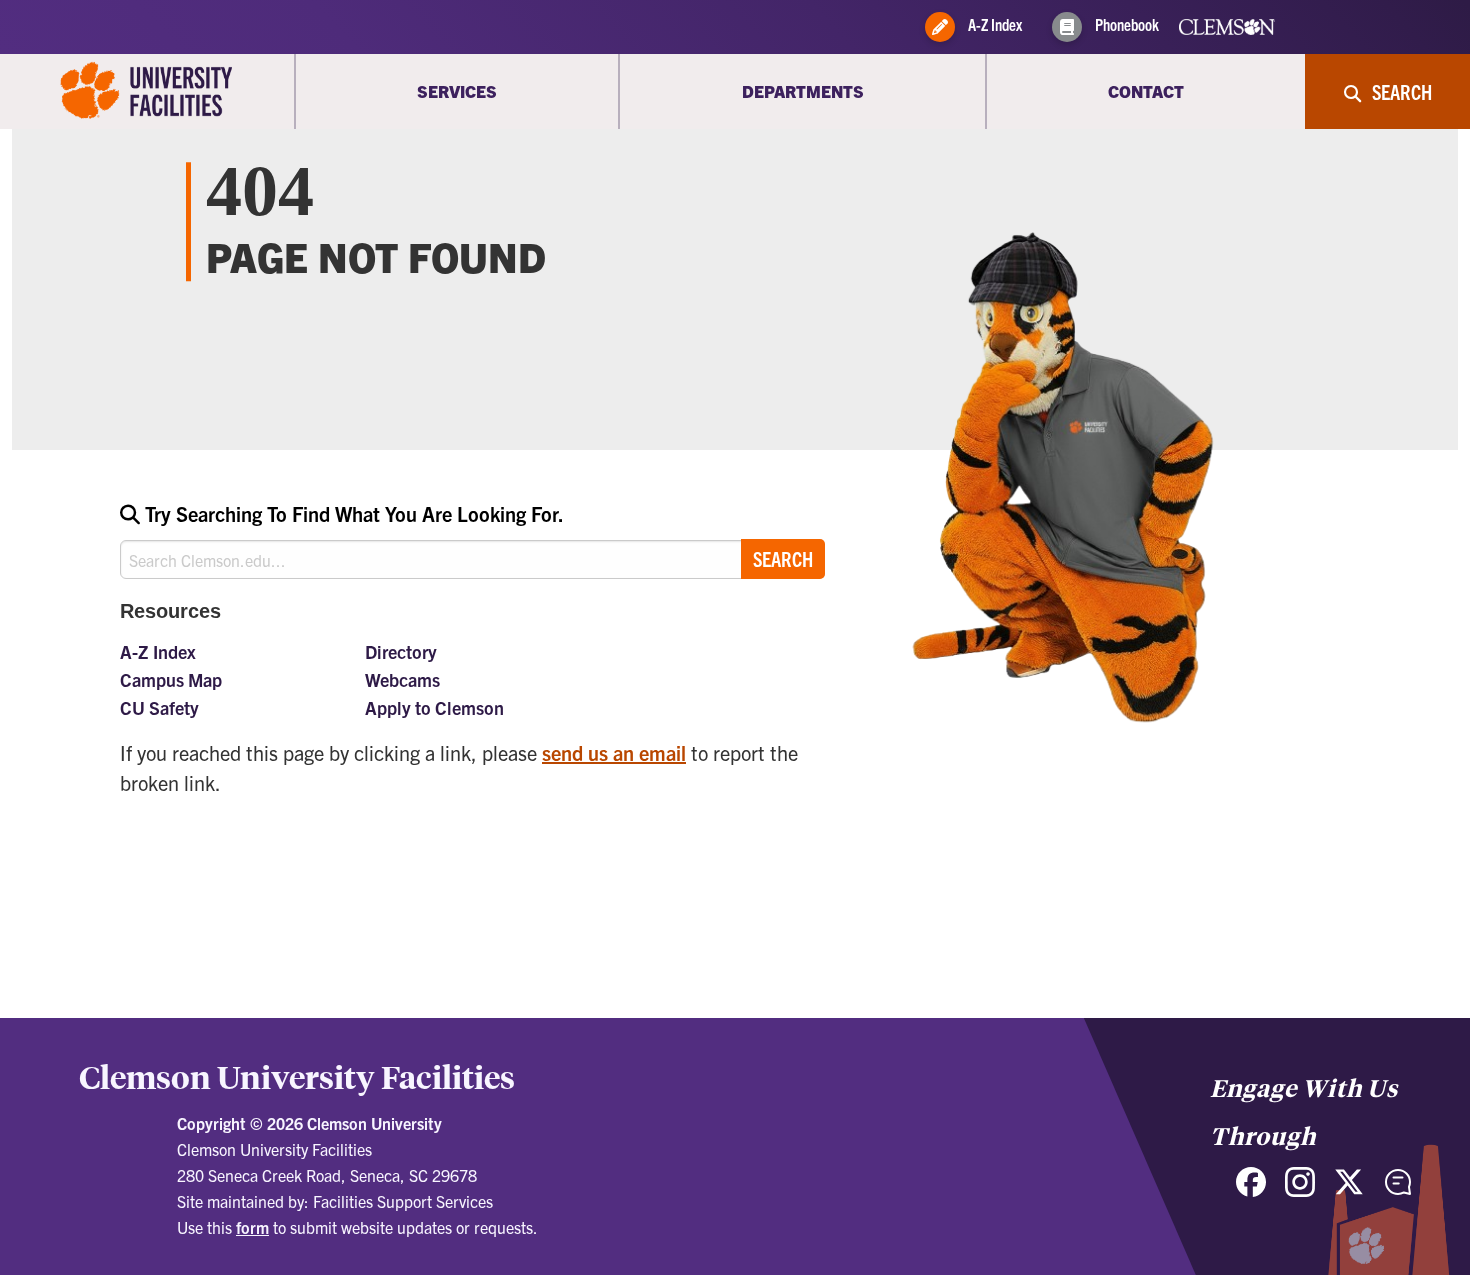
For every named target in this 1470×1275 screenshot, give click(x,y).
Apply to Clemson (434, 707)
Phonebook (1125, 24)
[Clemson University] (147, 91)
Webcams (402, 679)
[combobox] (472, 539)
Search (783, 558)
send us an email (614, 752)
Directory (401, 651)
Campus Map (171, 679)
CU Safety (159, 707)
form (252, 1227)
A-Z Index (993, 24)
